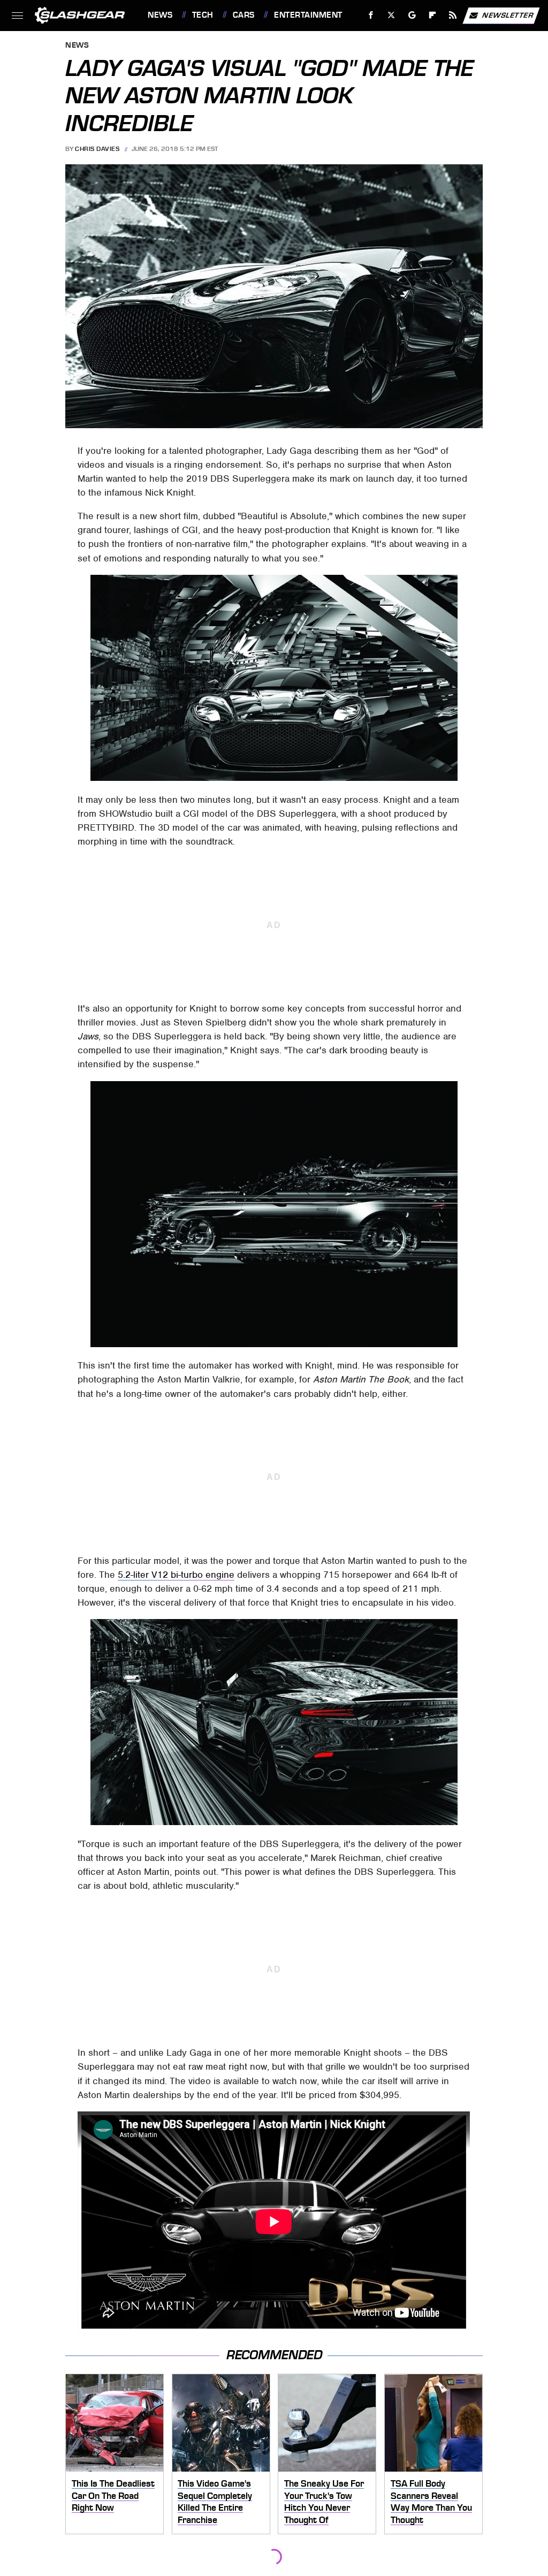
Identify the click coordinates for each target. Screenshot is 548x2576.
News (160, 15)
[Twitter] (391, 15)
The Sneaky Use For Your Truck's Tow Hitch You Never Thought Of (324, 2502)
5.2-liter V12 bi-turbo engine (176, 1575)
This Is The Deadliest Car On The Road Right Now (113, 2495)
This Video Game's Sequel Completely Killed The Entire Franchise (215, 2502)
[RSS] (453, 15)
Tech (203, 15)
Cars (244, 15)
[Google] (412, 15)
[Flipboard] (433, 15)
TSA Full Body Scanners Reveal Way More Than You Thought (431, 2502)
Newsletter (508, 15)
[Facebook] (371, 15)
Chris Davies (97, 149)
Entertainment (308, 15)
